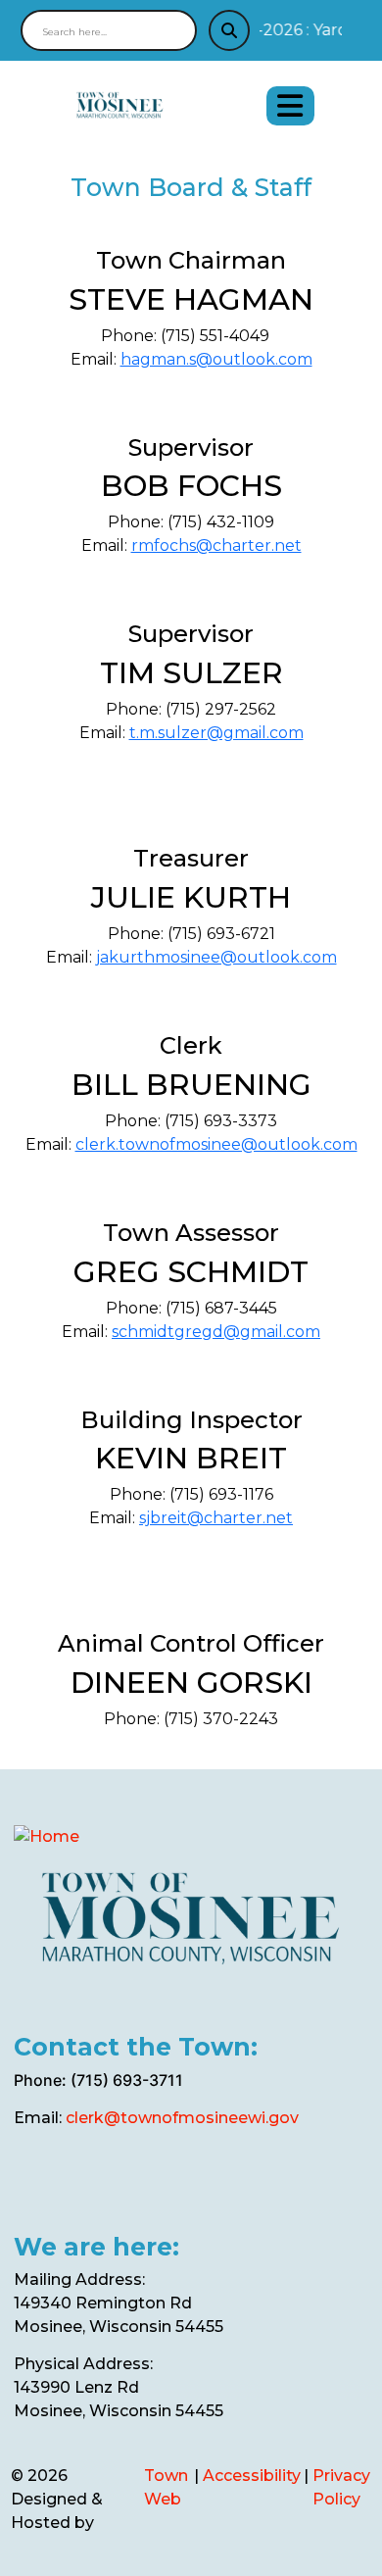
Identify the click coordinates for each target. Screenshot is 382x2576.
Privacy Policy (341, 2487)
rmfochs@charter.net (216, 545)
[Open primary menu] (290, 106)
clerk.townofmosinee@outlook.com (216, 1144)
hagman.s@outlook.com (216, 359)
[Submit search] (229, 30)
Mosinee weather (111, 2195)
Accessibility (252, 2476)
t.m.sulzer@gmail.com (216, 733)
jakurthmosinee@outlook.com (216, 957)
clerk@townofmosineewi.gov (182, 2118)
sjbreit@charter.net (216, 1518)
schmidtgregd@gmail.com (216, 1332)
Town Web (166, 2487)
